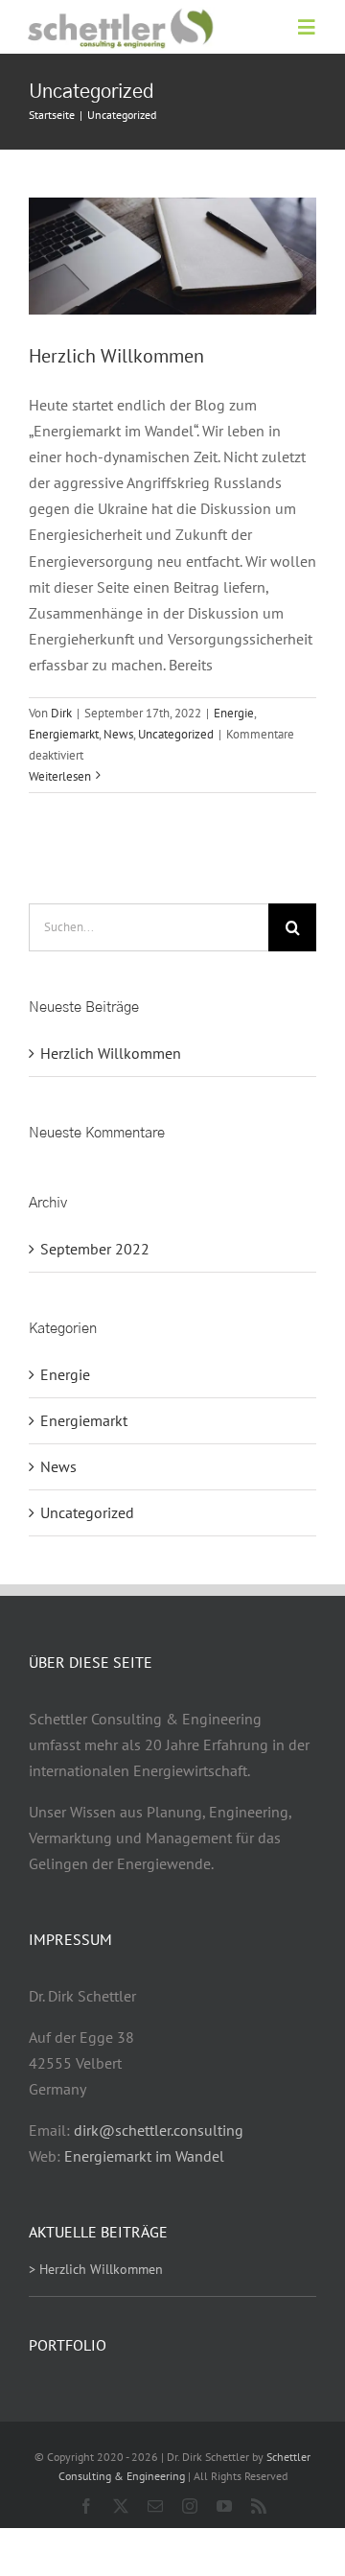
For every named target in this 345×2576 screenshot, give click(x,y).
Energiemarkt (64, 734)
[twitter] (121, 2506)
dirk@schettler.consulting (159, 2130)
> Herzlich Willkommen (96, 2269)
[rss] (259, 2506)
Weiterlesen (60, 776)
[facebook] (86, 2506)
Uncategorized (176, 734)
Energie (234, 713)
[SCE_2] (119, 14)
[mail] (155, 2506)
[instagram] (190, 2506)
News (118, 734)
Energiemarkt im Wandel (144, 2156)
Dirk (61, 713)
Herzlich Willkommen (116, 355)
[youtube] (224, 2506)
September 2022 (95, 1249)
